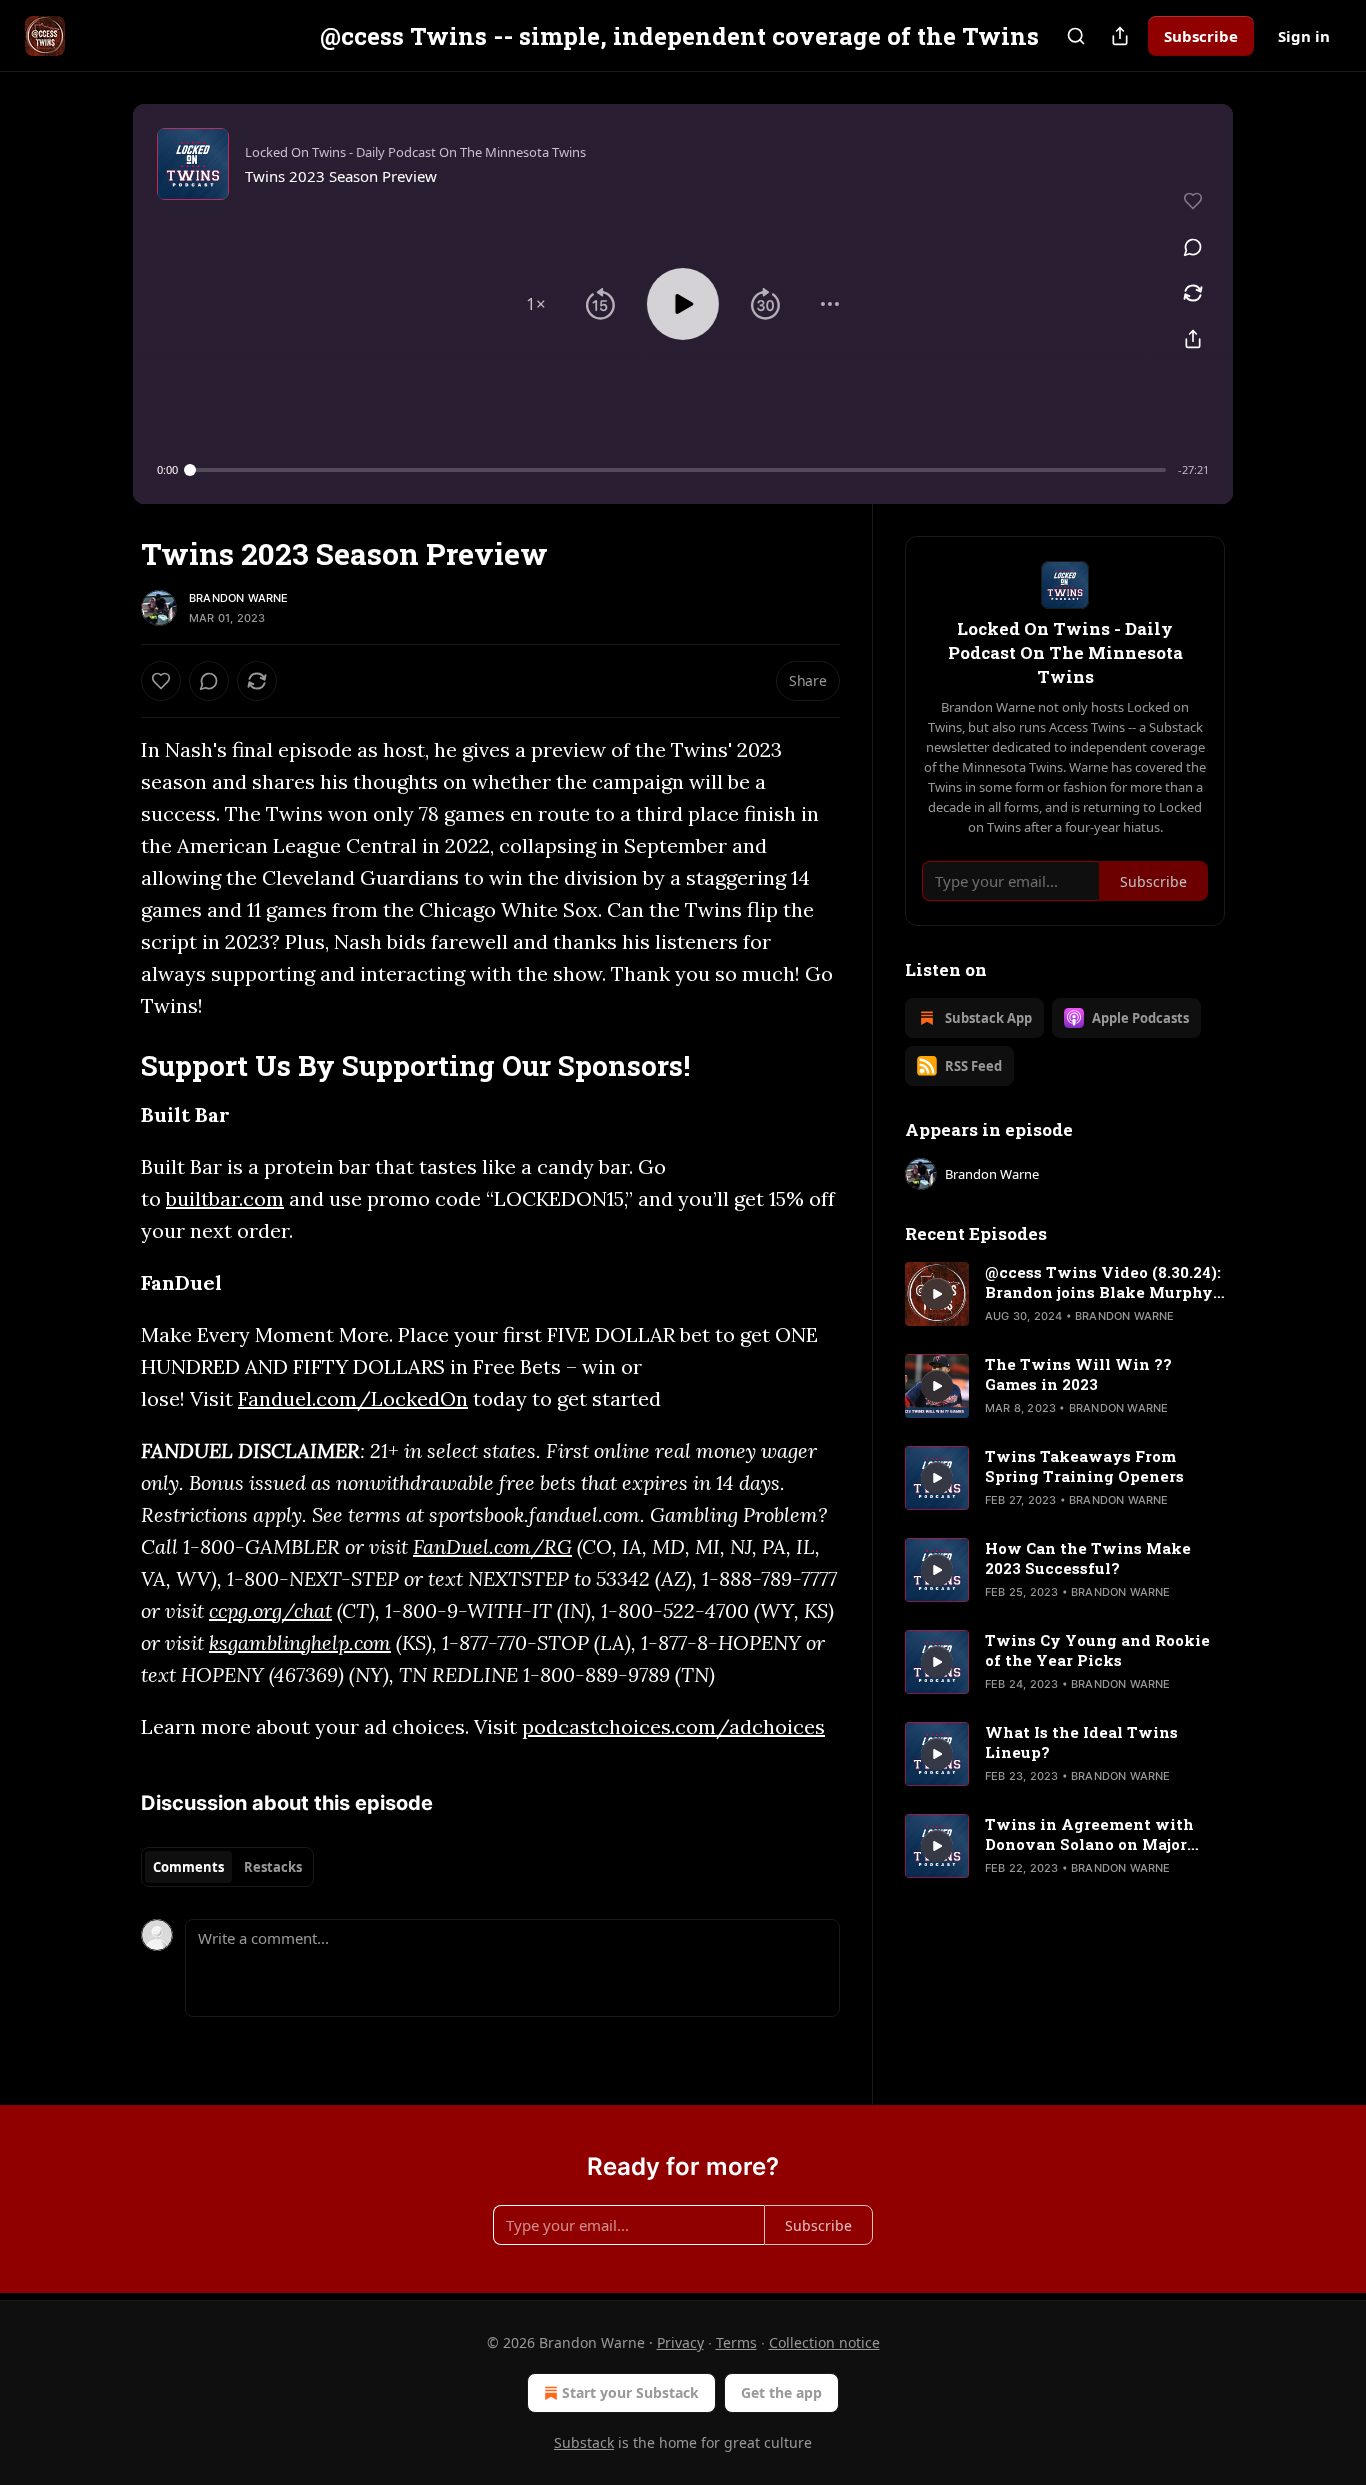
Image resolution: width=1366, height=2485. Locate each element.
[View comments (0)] (1193, 247)
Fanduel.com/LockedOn (353, 1398)
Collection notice (824, 2342)
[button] (536, 304)
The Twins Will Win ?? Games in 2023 (1078, 1374)
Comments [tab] (188, 1867)
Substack (584, 2442)
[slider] (678, 470)
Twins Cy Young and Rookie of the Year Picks (1097, 1650)
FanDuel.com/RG (492, 1546)
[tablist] (227, 1867)
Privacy (680, 2342)
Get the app (781, 2392)
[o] (937, 1294)
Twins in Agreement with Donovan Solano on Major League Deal (1089, 1834)
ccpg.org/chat (270, 1610)
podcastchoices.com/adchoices (673, 1726)
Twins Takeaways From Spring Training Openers (1084, 1466)
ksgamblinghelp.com (300, 1642)
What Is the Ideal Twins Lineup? (1081, 1742)
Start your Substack (630, 2392)
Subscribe (1201, 36)
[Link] (113, 1065)
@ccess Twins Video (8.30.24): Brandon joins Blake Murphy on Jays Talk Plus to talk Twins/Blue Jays (1103, 1282)
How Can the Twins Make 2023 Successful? (1088, 1558)
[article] (1065, 1294)
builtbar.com (225, 1198)
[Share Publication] (1120, 36)
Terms (736, 2342)
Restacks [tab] (273, 1867)
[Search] (1076, 36)
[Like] (161, 681)
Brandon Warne (239, 598)
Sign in (1304, 36)
